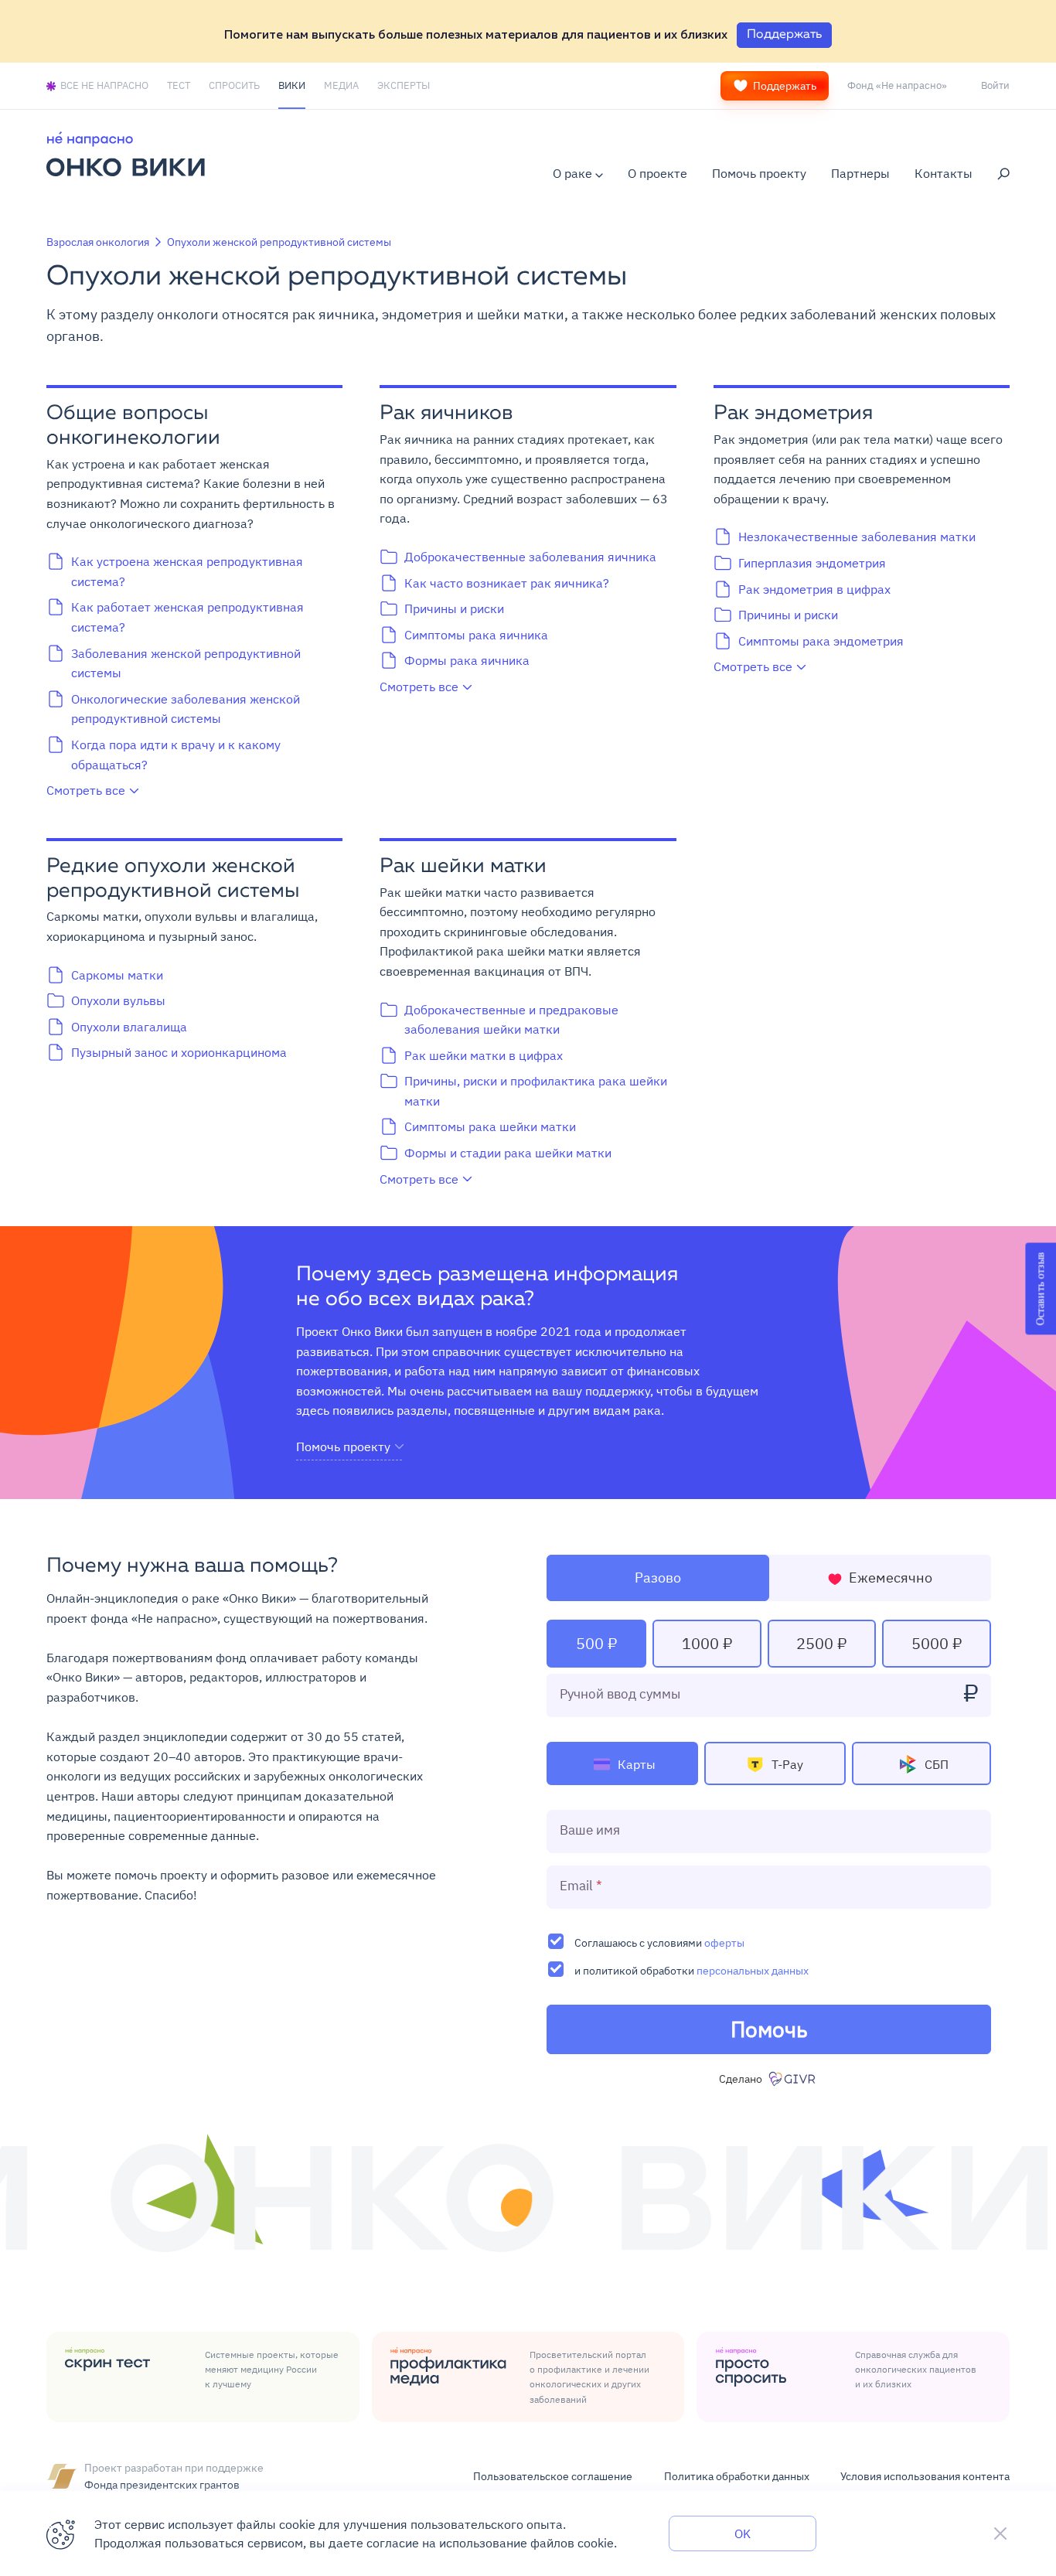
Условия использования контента (925, 2476)
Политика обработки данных (737, 2476)
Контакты (944, 173)
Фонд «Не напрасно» (897, 85)
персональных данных (753, 1970)
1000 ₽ (707, 1643)
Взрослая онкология (98, 242)
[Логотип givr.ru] (794, 2079)
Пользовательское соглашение (553, 2476)
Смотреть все (86, 790)
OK (743, 2533)
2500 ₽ (821, 1643)
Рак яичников (446, 414)
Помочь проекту (759, 173)
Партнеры (860, 173)
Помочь (769, 2029)
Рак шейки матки (463, 867)
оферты (724, 1942)
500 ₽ (596, 1643)
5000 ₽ (937, 1643)
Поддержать (785, 86)
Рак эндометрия (793, 414)
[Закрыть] (1000, 2533)
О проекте (657, 173)
